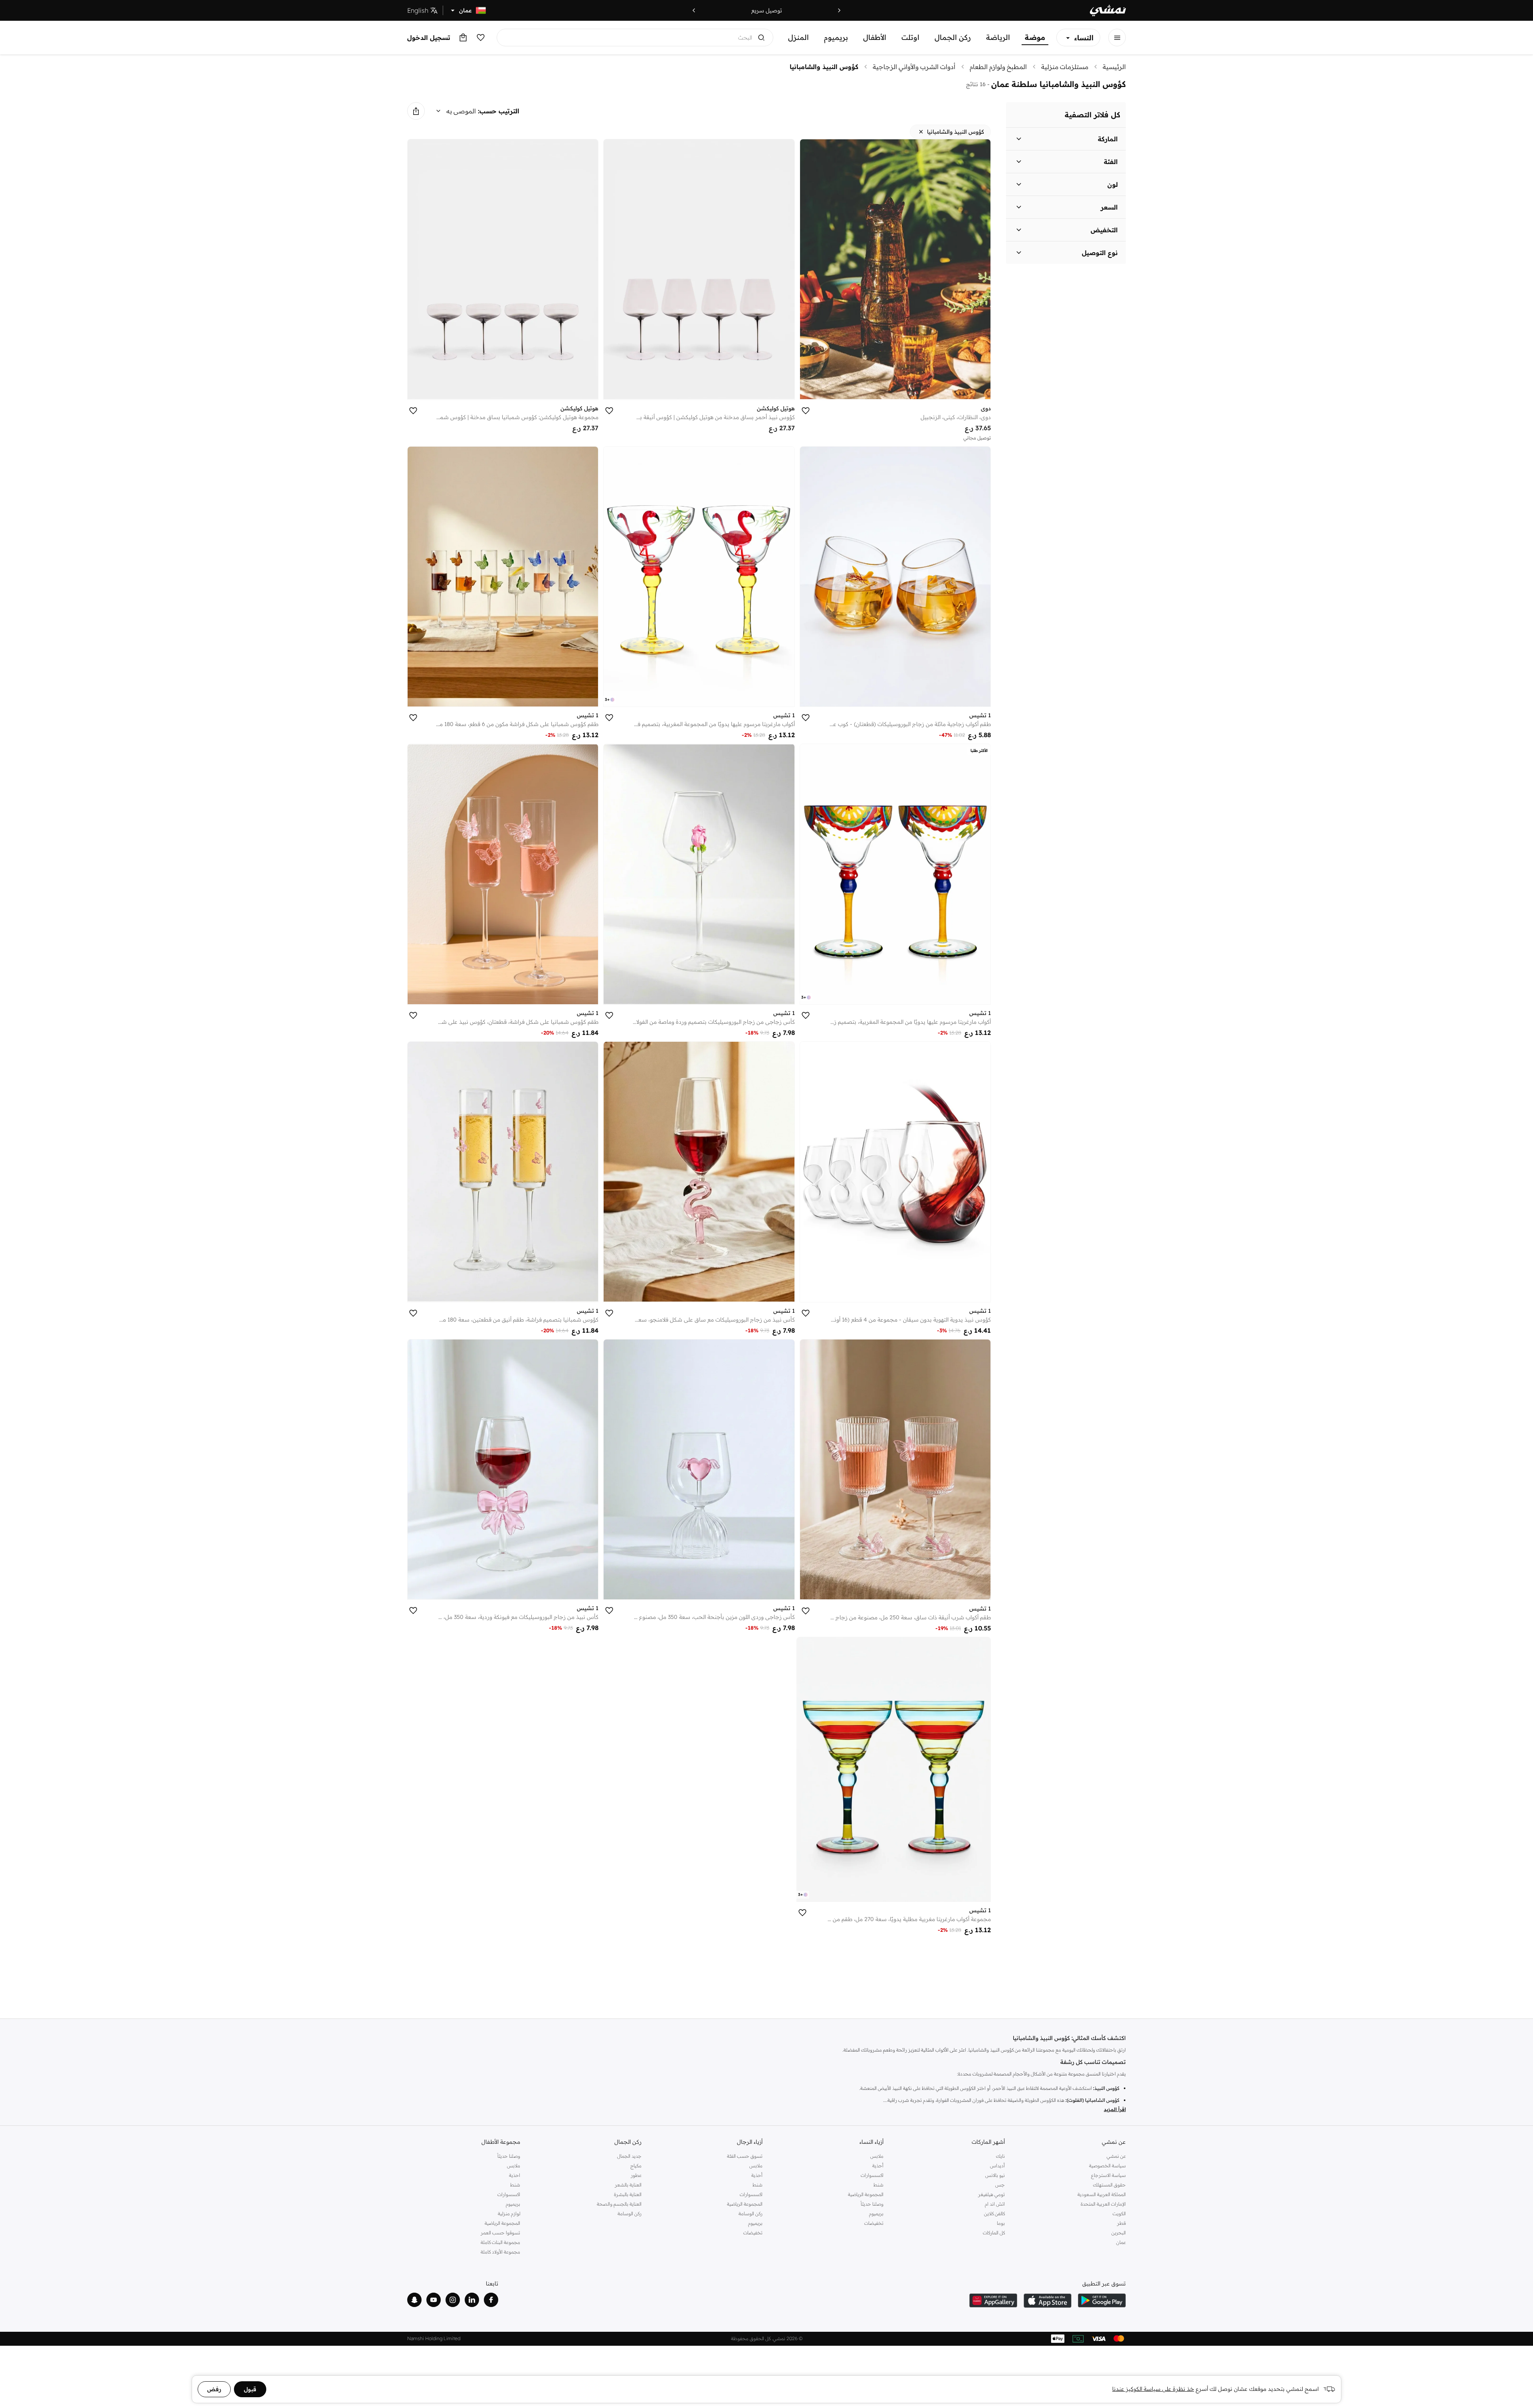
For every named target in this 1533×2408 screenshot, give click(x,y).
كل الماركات (994, 2233)
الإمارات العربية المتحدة (1103, 2204)
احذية (515, 2175)
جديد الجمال (629, 2156)
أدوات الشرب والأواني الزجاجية (914, 67)
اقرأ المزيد (1115, 2109)
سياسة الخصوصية (1107, 2166)
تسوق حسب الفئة (745, 2156)
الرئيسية (1114, 67)
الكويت (1119, 2213)
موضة (1035, 37)
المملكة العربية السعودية (1102, 2194)
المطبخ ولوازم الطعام (998, 67)
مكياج (636, 2166)
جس (1000, 2185)
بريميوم (836, 37)
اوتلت (910, 37)
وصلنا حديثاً (872, 2204)
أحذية (878, 2166)
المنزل (798, 37)
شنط (878, 2185)
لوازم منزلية (509, 2213)
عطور (636, 2175)
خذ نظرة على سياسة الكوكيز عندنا (1153, 2389)
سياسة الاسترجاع (1108, 2175)
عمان (1121, 2242)
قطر (1121, 2223)
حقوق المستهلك (1109, 2185)
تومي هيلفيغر (991, 2194)
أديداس (997, 2166)
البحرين (1119, 2233)
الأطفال (875, 37)
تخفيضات (874, 2223)
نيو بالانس (995, 2175)
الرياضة (998, 37)
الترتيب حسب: (499, 111)
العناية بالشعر (628, 2185)
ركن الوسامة (751, 2213)
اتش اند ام (995, 2204)
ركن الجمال (953, 37)
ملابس (877, 2156)
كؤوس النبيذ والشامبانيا (824, 67)
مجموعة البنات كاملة (500, 2242)
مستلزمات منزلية (1065, 67)
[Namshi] (1108, 11)
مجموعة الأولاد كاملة (500, 2252)
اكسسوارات (872, 2175)
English (418, 10)
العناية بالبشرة (628, 2194)
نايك (1000, 2156)
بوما (1001, 2223)
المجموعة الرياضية (866, 2194)
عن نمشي (1116, 2156)
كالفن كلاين (994, 2213)
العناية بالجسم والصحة (619, 2204)
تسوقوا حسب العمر (500, 2233)
